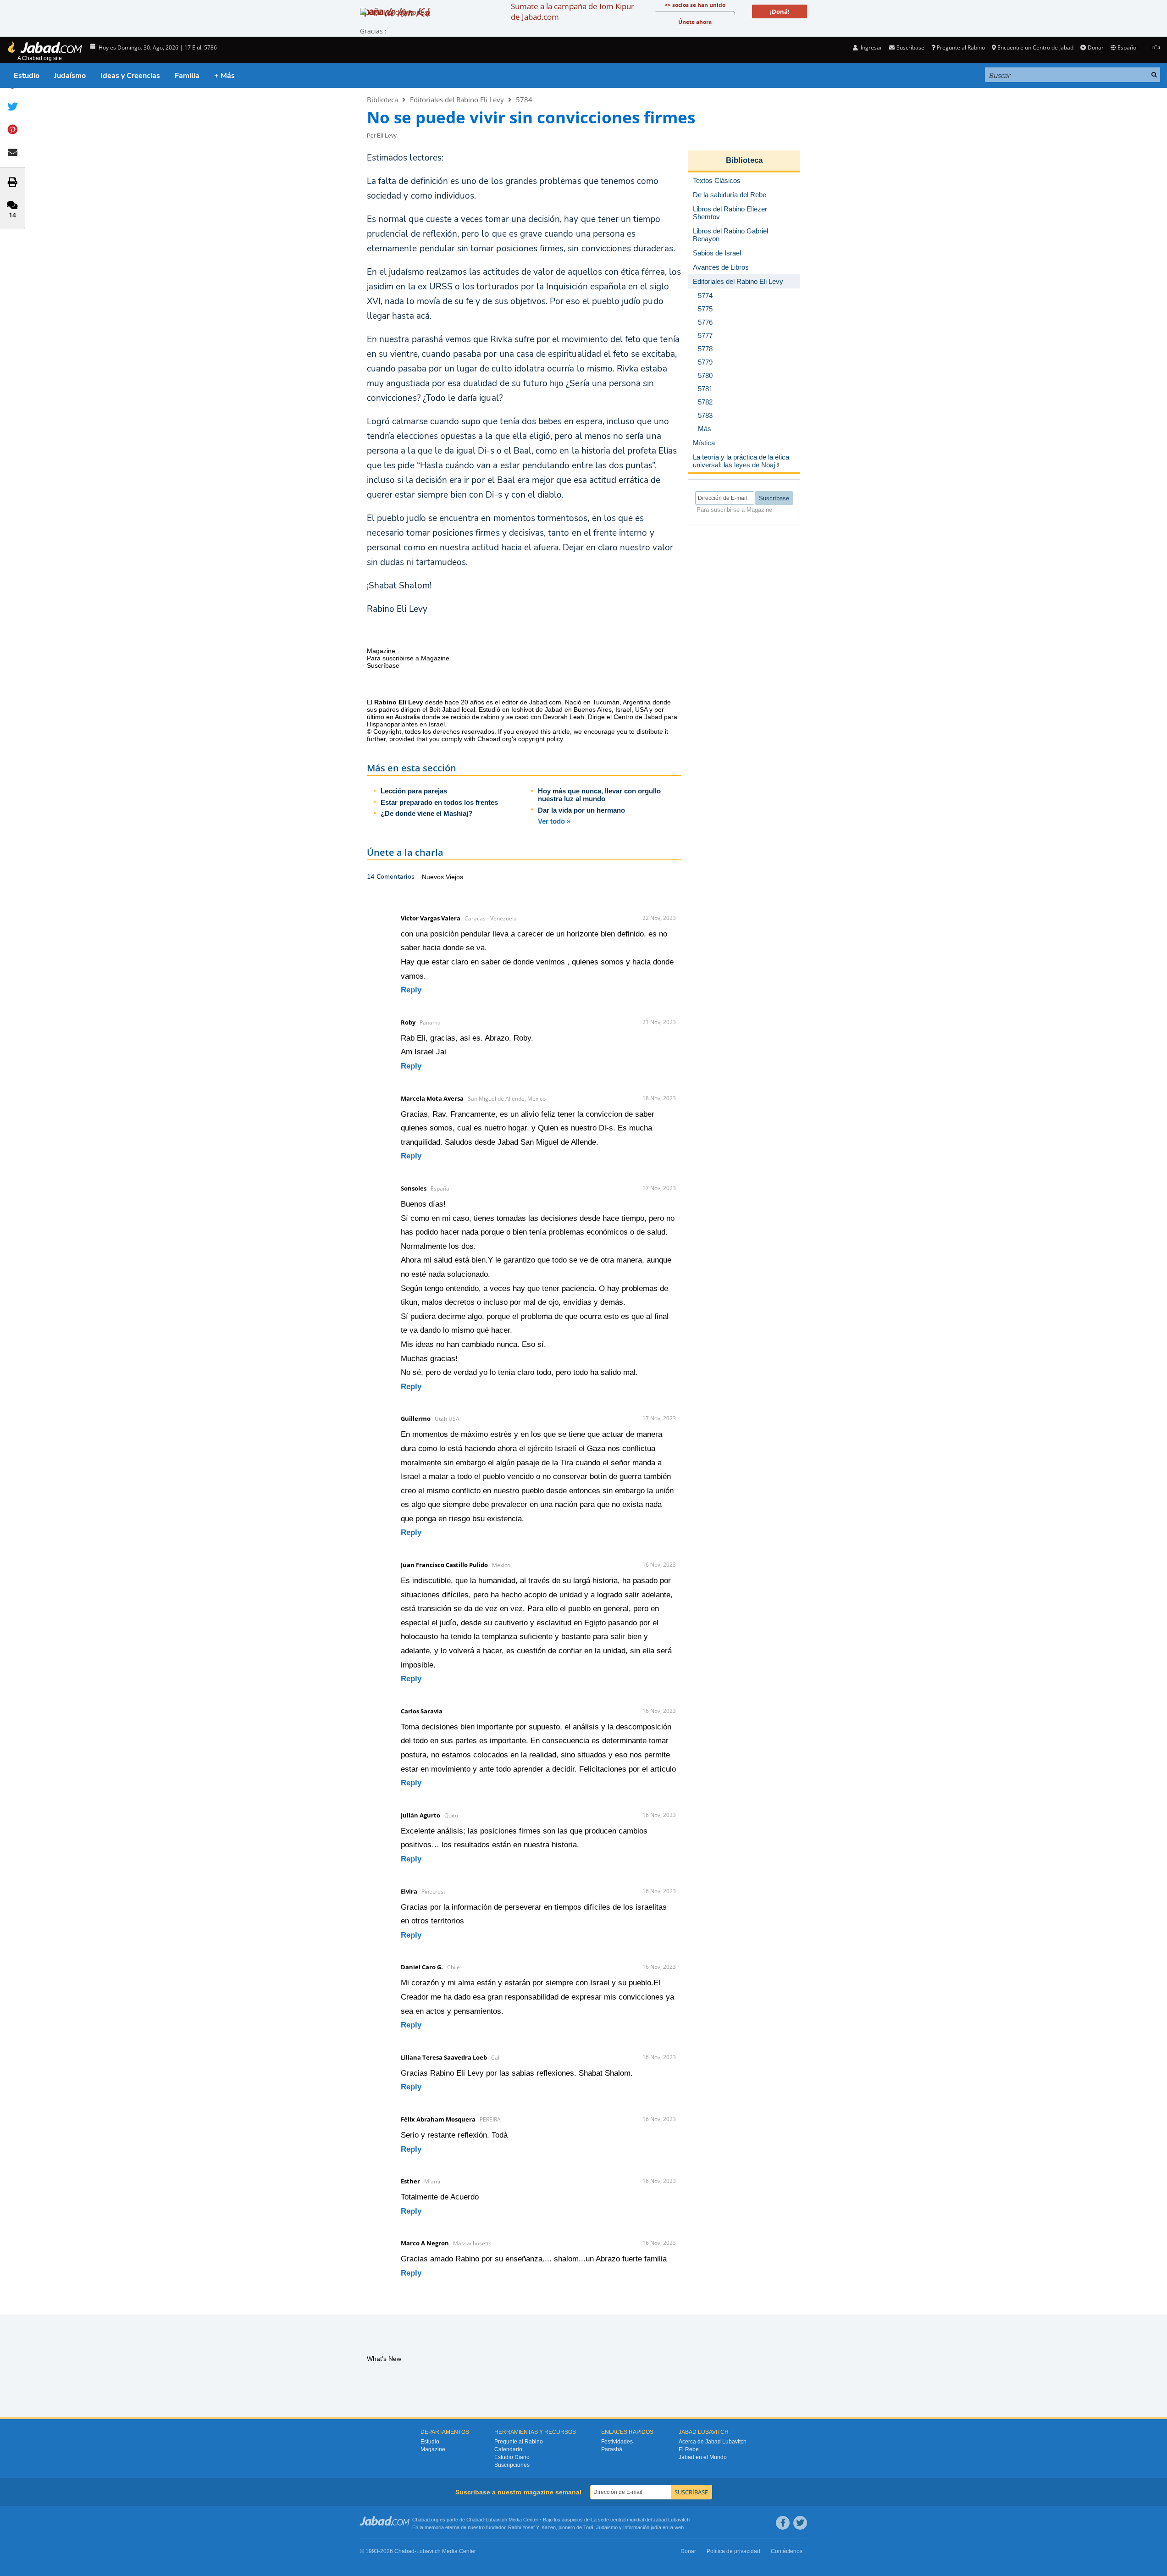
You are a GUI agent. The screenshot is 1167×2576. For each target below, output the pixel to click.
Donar (1095, 47)
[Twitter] (800, 2523)
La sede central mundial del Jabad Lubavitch (640, 2520)
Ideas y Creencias (130, 76)
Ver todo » (554, 821)
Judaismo (607, 2527)
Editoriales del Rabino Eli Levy (457, 100)
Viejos (454, 877)
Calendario (508, 2449)
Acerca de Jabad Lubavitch (713, 2442)
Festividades (617, 2442)
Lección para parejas (414, 791)
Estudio (27, 76)
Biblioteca (382, 100)
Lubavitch (496, 2520)
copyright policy (540, 739)
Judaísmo (70, 76)
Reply (411, 990)
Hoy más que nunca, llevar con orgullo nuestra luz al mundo (599, 795)
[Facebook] (783, 2523)
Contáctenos (787, 2551)
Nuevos (434, 877)
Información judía (643, 2527)
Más (705, 429)
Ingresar (871, 47)
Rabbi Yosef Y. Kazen (532, 2527)
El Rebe (689, 2449)
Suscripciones (512, 2465)
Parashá (612, 2449)
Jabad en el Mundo (703, 2457)
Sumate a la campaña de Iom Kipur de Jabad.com (572, 11)
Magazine (433, 2449)
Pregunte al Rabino (961, 47)
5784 (524, 100)
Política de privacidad (733, 2551)
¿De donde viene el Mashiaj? (426, 813)
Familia (187, 76)
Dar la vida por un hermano (581, 810)
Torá (588, 2527)
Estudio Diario (512, 2457)
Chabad (475, 2520)
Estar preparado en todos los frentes (439, 802)
